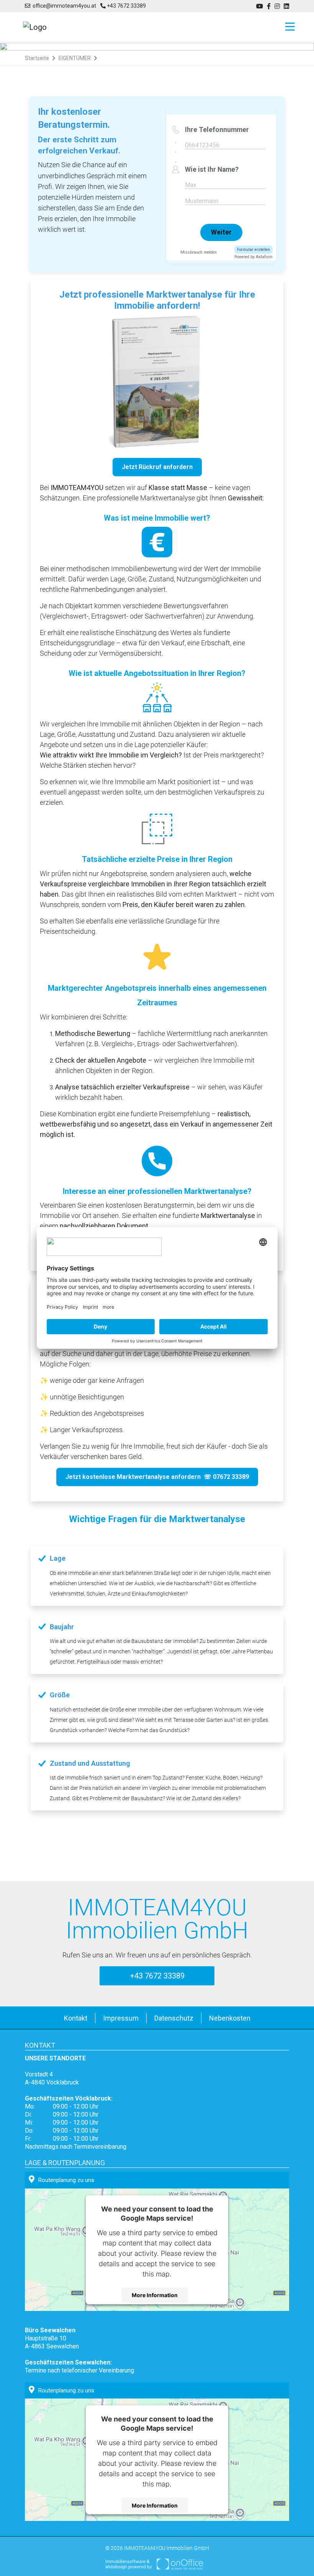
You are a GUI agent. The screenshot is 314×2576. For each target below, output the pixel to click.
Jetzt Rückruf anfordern (157, 467)
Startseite (37, 58)
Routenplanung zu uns (66, 2180)
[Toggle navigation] (288, 27)
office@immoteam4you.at (63, 6)
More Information (155, 2295)
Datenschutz (174, 2018)
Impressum (121, 2018)
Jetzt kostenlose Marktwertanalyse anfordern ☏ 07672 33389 (157, 1477)
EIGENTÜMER (75, 58)
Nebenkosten (230, 2018)
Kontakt (76, 2018)
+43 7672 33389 (126, 6)
